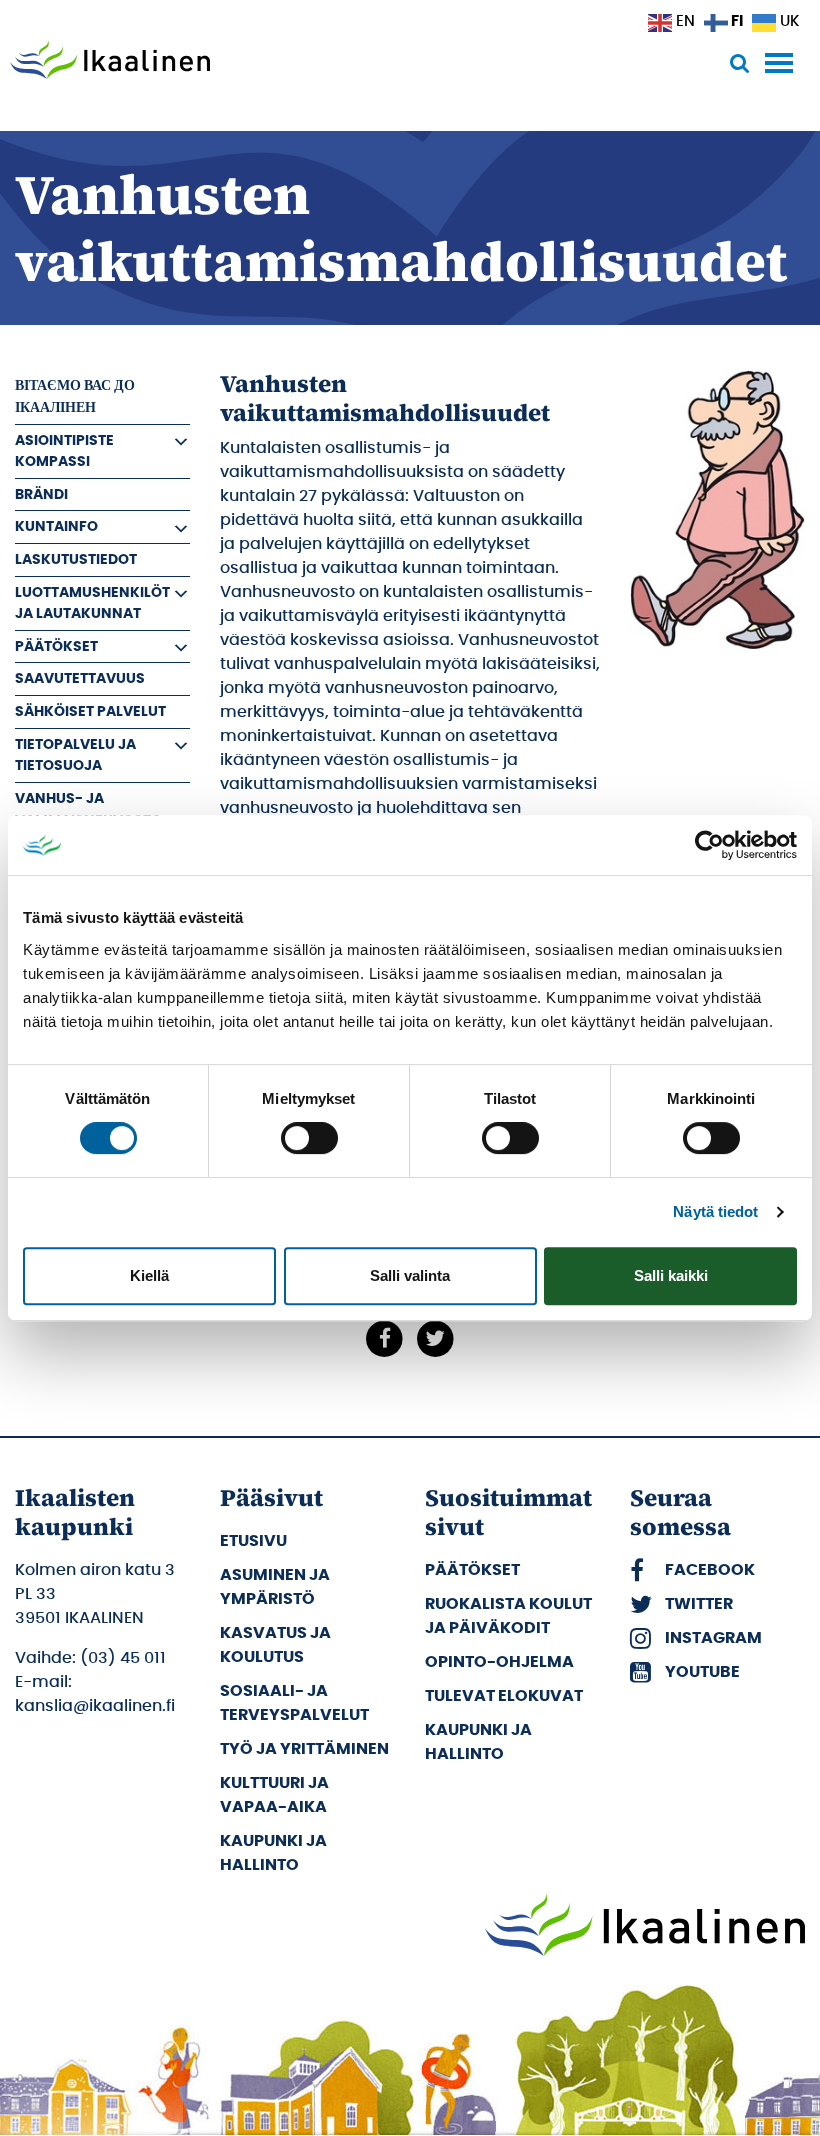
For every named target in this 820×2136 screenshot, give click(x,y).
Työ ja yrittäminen (304, 1749)
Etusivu (253, 1541)
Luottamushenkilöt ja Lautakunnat (92, 603)
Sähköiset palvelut (90, 711)
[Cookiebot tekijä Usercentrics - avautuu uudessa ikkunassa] (709, 845)
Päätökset (56, 646)
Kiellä (149, 1275)
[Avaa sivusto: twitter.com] (435, 1338)
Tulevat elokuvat (504, 1696)
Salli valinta (410, 1275)
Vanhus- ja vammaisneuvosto (88, 809)
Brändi (41, 494)
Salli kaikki (671, 1275)
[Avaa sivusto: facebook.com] (384, 1338)
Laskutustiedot (76, 559)
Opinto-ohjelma (499, 1662)
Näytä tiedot (715, 1211)
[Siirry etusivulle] (110, 62)
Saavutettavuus (80, 678)
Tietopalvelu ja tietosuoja (75, 755)
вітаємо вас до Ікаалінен (75, 396)
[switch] (309, 1138)
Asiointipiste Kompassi (64, 451)
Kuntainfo (56, 526)
